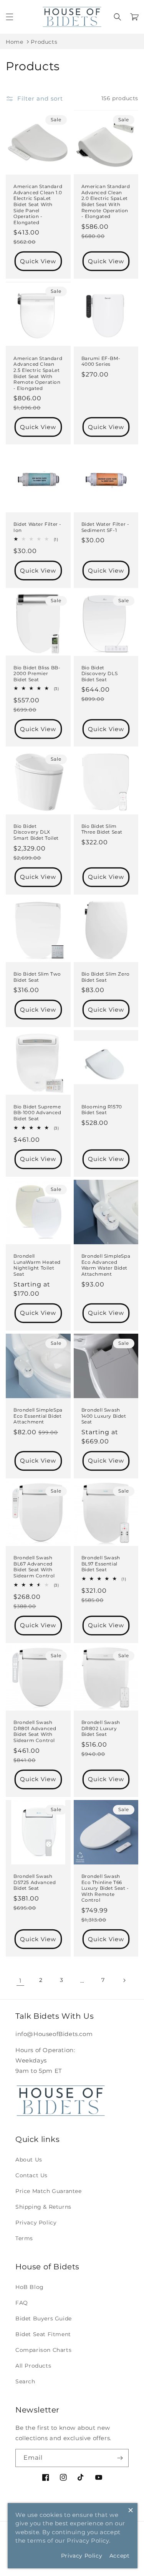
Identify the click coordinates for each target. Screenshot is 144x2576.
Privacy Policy (36, 2223)
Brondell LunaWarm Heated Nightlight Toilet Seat (37, 1265)
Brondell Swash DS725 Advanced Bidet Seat (35, 1882)
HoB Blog (30, 2287)
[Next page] (124, 1980)
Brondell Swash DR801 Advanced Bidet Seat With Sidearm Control (35, 1731)
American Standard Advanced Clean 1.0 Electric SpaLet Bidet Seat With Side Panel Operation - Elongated (38, 204)
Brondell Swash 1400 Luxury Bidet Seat (104, 1416)
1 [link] (20, 1981)
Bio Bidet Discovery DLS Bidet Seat (100, 674)
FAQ (22, 2303)
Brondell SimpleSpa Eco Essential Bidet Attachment (38, 1416)
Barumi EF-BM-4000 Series (101, 361)
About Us (29, 2160)
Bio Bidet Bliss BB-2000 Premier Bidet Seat (37, 674)
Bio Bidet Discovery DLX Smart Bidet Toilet (36, 832)
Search (25, 2381)
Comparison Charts (43, 2350)
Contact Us (31, 2175)
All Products (33, 2366)
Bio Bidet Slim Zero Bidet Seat (106, 977)
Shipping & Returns (43, 2207)
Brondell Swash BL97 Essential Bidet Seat (101, 1564)
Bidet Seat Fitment (43, 2334)
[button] (10, 17)
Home (14, 42)
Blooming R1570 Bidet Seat (102, 1110)
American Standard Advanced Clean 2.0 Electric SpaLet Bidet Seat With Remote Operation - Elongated (106, 201)
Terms (24, 2238)
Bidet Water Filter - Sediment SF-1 (105, 527)
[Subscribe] (120, 2458)
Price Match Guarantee (49, 2191)
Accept (120, 2556)
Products (44, 42)
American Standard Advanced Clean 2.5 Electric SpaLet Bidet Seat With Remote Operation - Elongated (38, 373)
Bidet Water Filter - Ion (37, 527)
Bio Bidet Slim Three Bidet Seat (102, 829)
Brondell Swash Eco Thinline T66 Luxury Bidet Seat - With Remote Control (105, 1888)
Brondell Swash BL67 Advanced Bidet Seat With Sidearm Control (34, 1567)
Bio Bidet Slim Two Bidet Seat (37, 977)
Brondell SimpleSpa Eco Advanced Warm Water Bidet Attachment (106, 1265)
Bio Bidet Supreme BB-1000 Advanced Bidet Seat (37, 1113)
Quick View (38, 261)
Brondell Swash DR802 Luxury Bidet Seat (101, 1728)
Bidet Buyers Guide (44, 2318)
